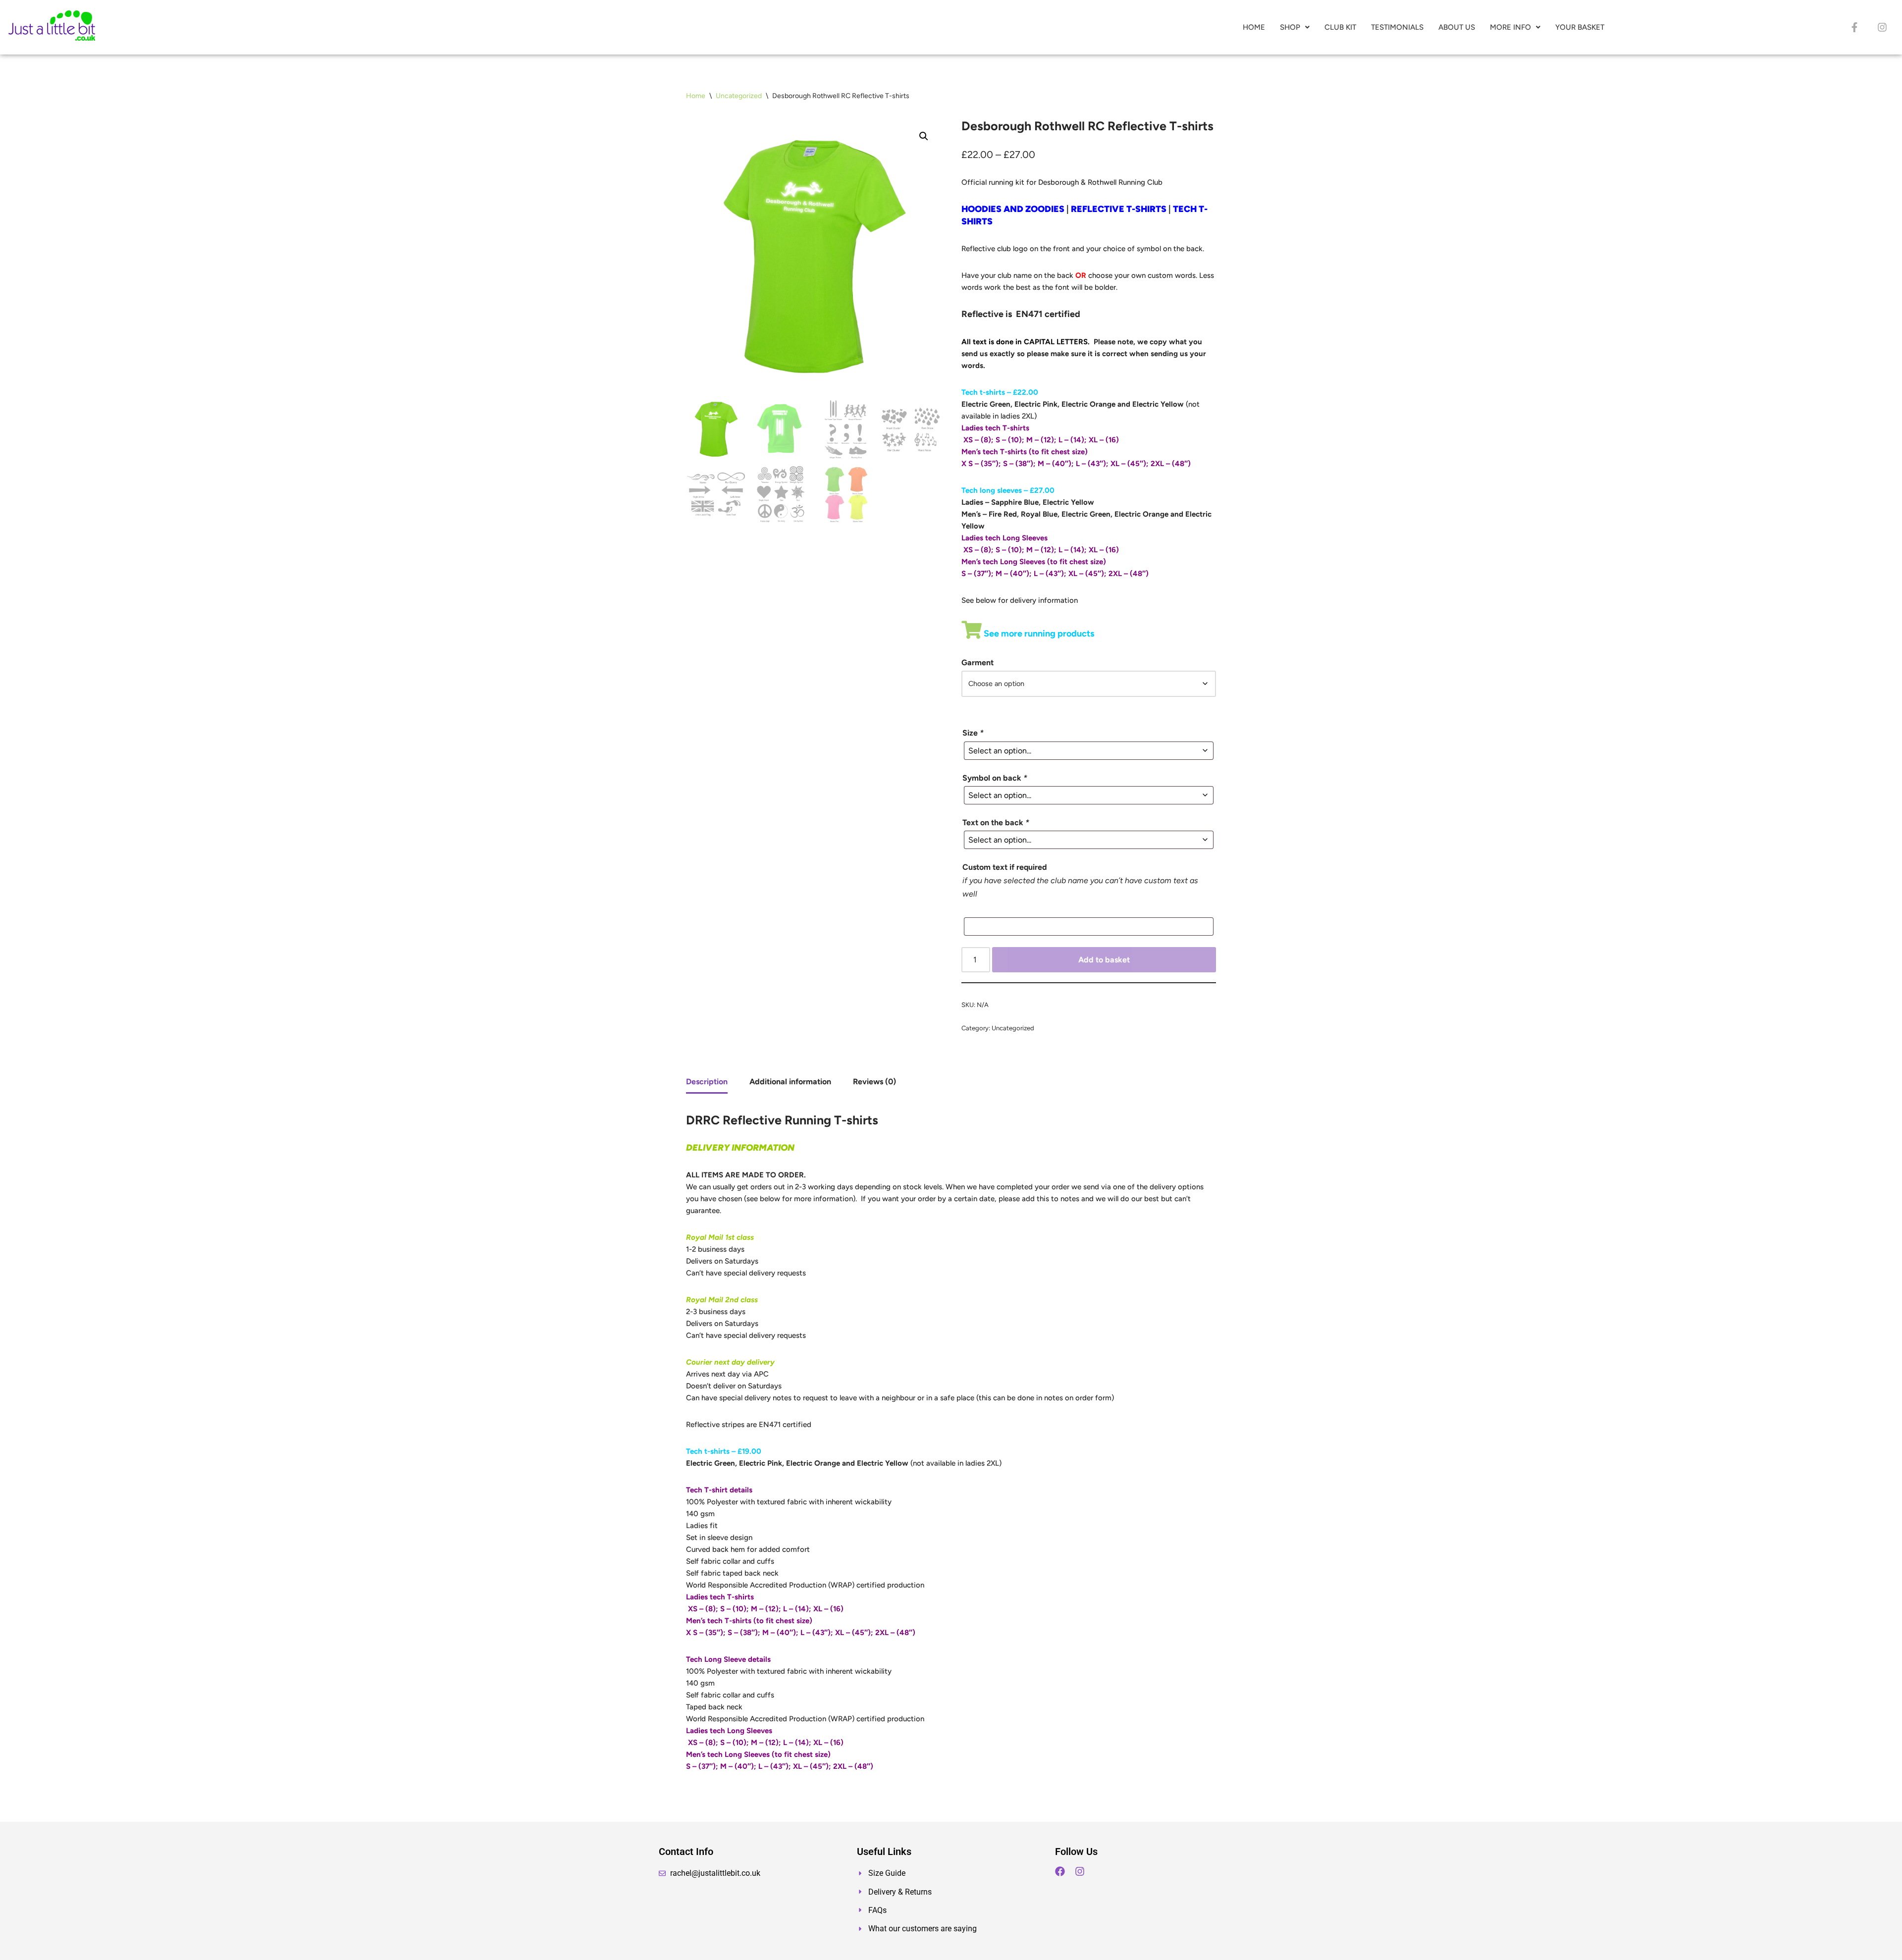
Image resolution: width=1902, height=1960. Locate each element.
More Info (1510, 27)
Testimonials (1397, 27)
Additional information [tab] (790, 1082)
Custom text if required (1005, 867)
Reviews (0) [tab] (874, 1082)
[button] (1295, 27)
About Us (1457, 27)
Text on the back (996, 822)
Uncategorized (739, 96)
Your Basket (1580, 27)
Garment (977, 662)
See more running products (1038, 634)
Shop (1290, 27)
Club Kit (1340, 27)
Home (1254, 27)
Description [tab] (707, 1082)
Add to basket (1104, 960)
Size (973, 733)
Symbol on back (995, 778)
